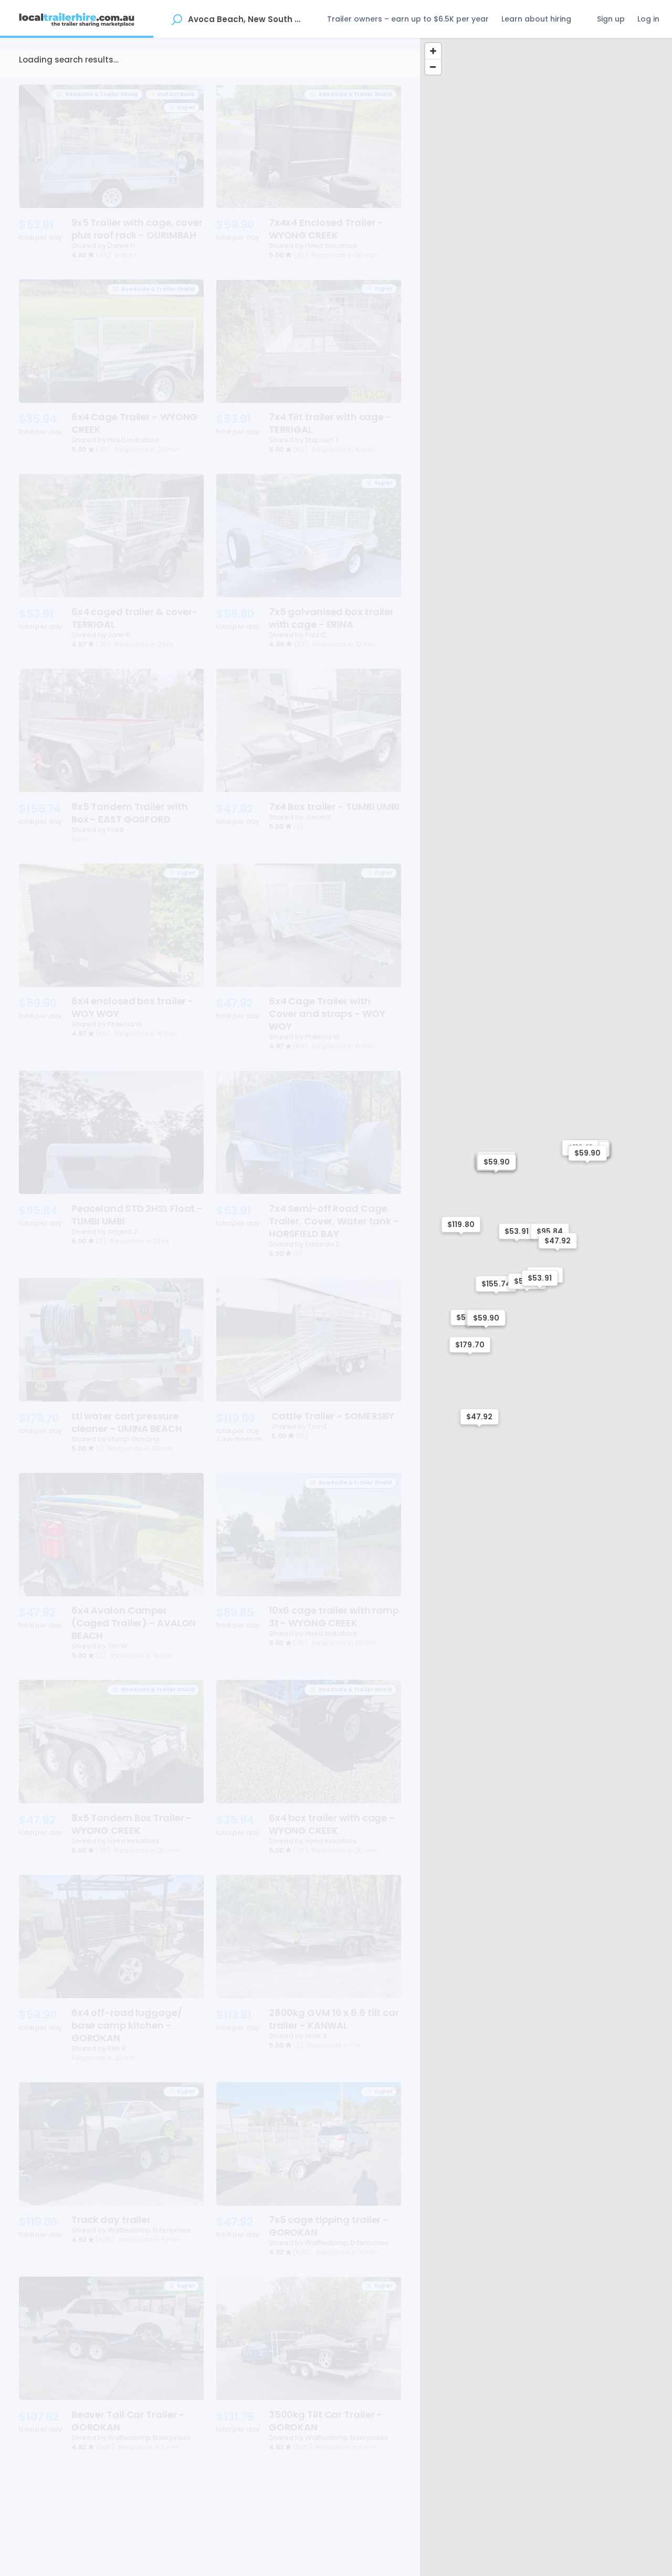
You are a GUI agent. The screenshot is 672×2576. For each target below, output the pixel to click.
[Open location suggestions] (177, 19)
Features (202, 85)
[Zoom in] (433, 51)
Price (156, 85)
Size (75, 85)
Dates (114, 85)
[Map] (546, 1307)
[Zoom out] (433, 67)
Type (37, 85)
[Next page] (390, 2538)
